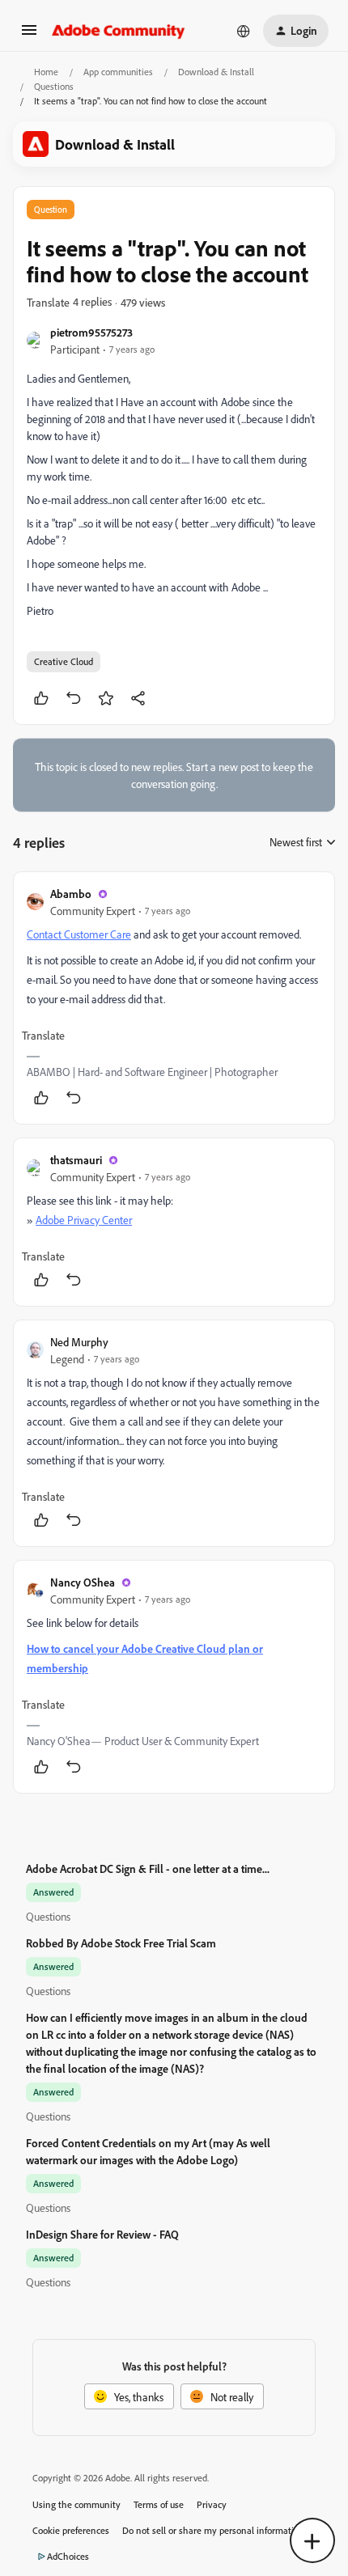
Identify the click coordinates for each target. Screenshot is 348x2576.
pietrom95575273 (91, 332)
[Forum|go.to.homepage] (119, 31)
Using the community (76, 2504)
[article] (174, 998)
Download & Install (216, 72)
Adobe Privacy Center (84, 1220)
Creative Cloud (64, 661)
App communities (118, 72)
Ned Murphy (79, 1342)
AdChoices (68, 2556)
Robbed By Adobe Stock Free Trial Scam (121, 1943)
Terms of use (159, 2504)
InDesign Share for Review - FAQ (102, 2234)
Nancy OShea (83, 1582)
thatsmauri (76, 1160)
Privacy (212, 2504)
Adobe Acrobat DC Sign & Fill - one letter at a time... (148, 1868)
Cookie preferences (71, 2530)
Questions (54, 86)
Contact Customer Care (79, 934)
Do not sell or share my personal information (213, 2530)
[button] (29, 35)
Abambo (71, 894)
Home (46, 72)
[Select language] (244, 31)
